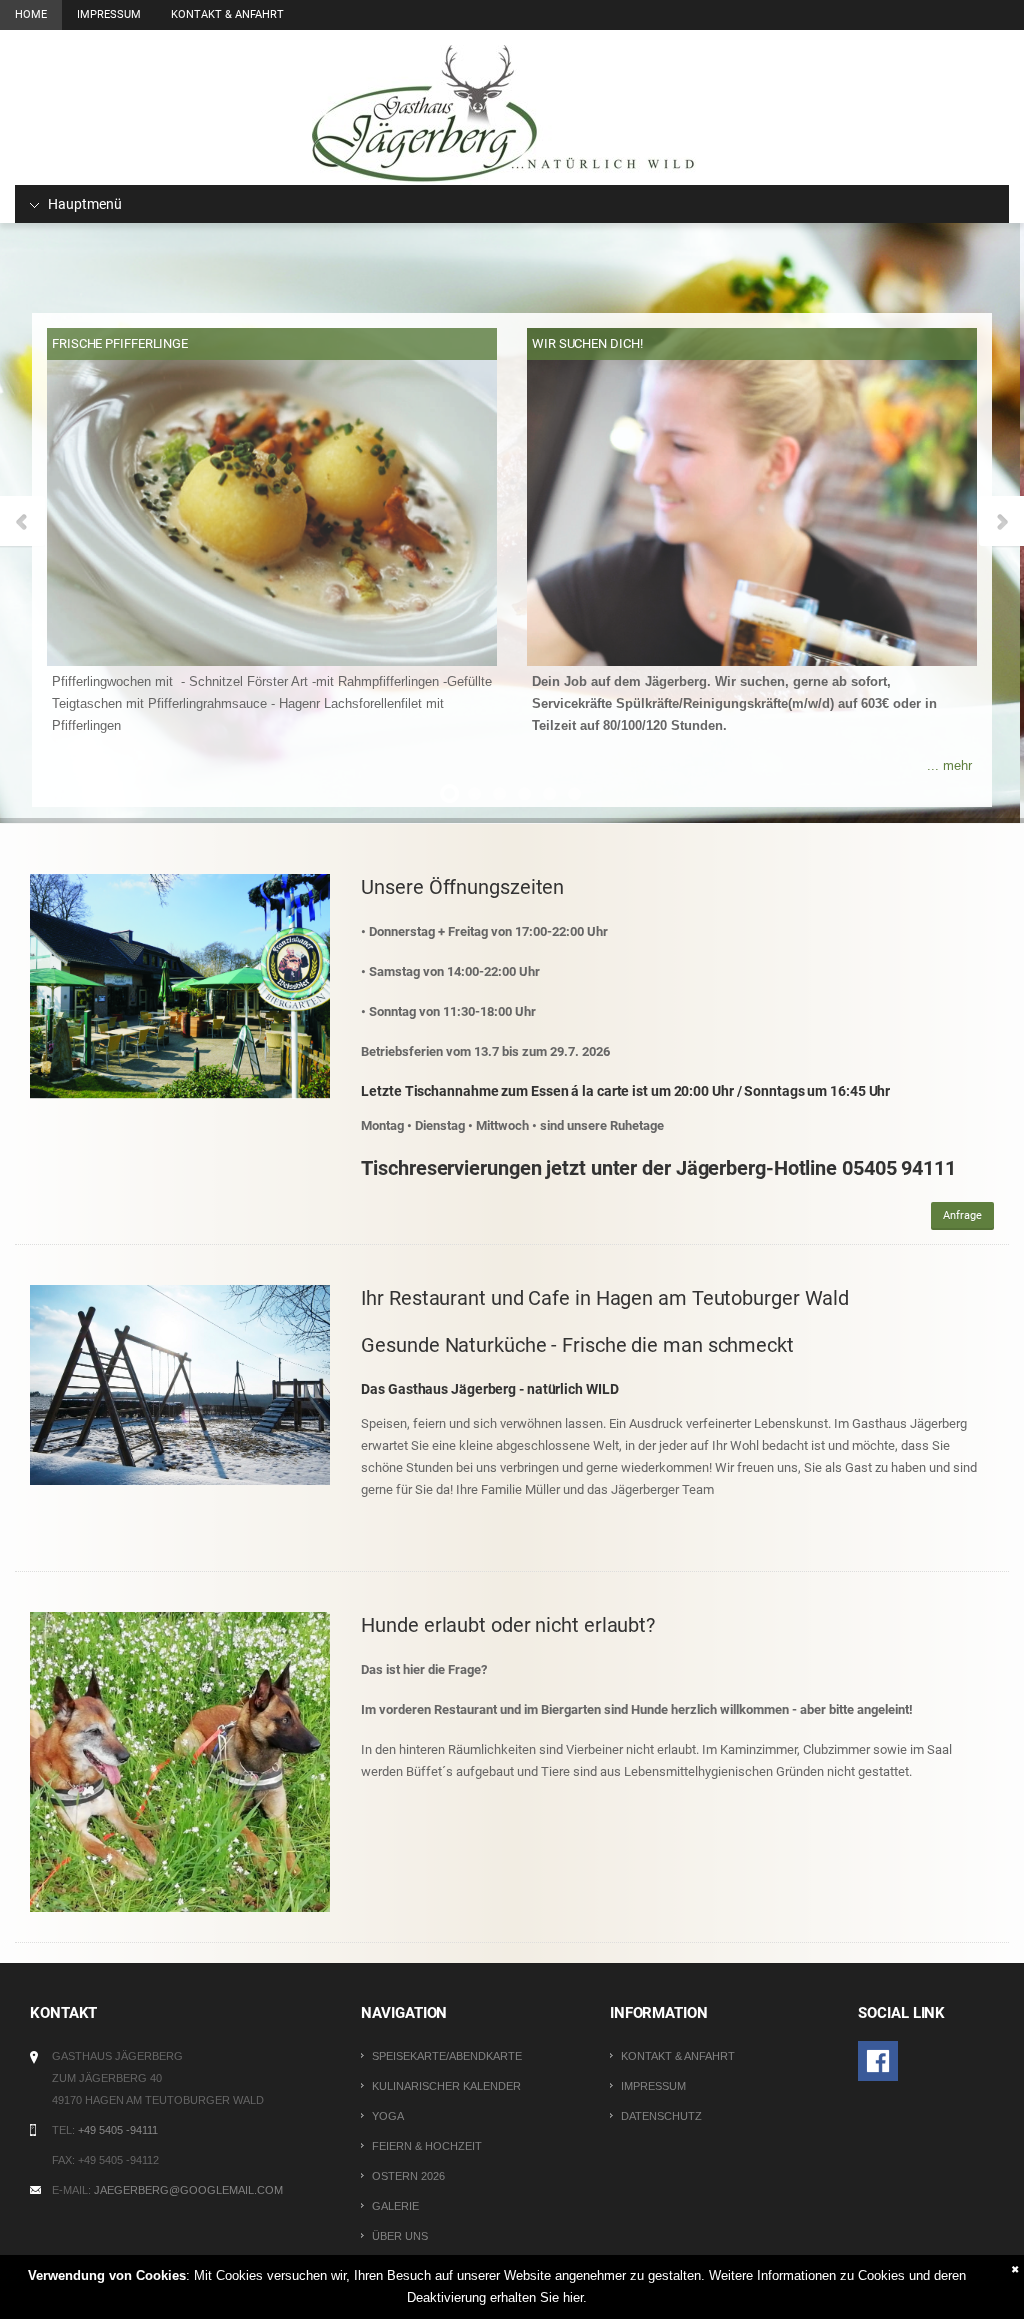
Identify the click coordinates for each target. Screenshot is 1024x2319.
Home (31, 14)
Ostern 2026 (408, 2176)
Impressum (109, 14)
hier (573, 2297)
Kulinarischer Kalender (446, 2086)
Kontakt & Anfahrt (227, 14)
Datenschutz (661, 2116)
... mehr (949, 765)
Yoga (388, 2116)
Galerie (395, 2206)
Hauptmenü (83, 204)
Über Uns (400, 2236)
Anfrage (962, 1215)
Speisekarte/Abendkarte (447, 2056)
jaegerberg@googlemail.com (188, 2190)
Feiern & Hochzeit (427, 2146)
